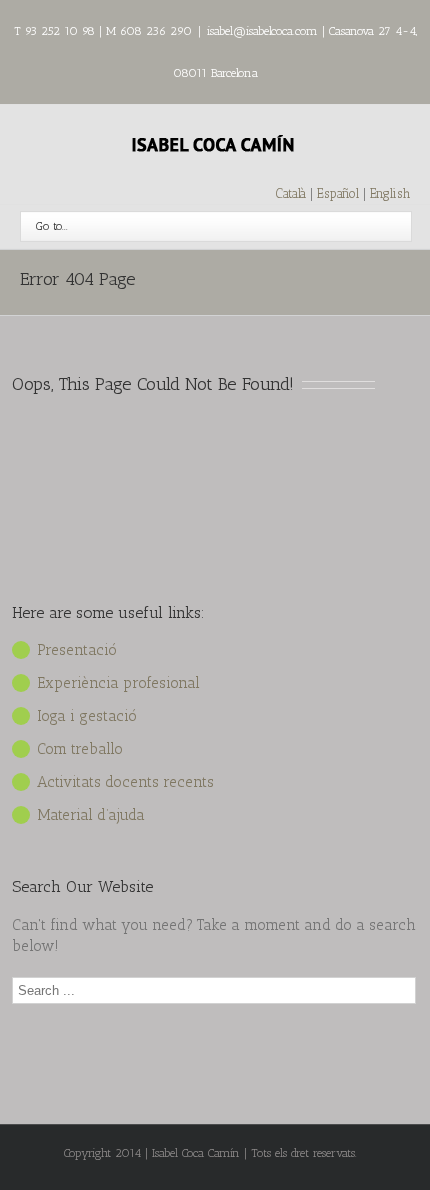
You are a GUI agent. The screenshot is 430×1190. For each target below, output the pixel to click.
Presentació (77, 650)
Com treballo (80, 749)
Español (340, 193)
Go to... (52, 226)
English (390, 193)
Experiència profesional (118, 683)
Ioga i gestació (87, 716)
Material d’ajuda (91, 815)
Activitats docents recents (125, 782)
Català (291, 193)
